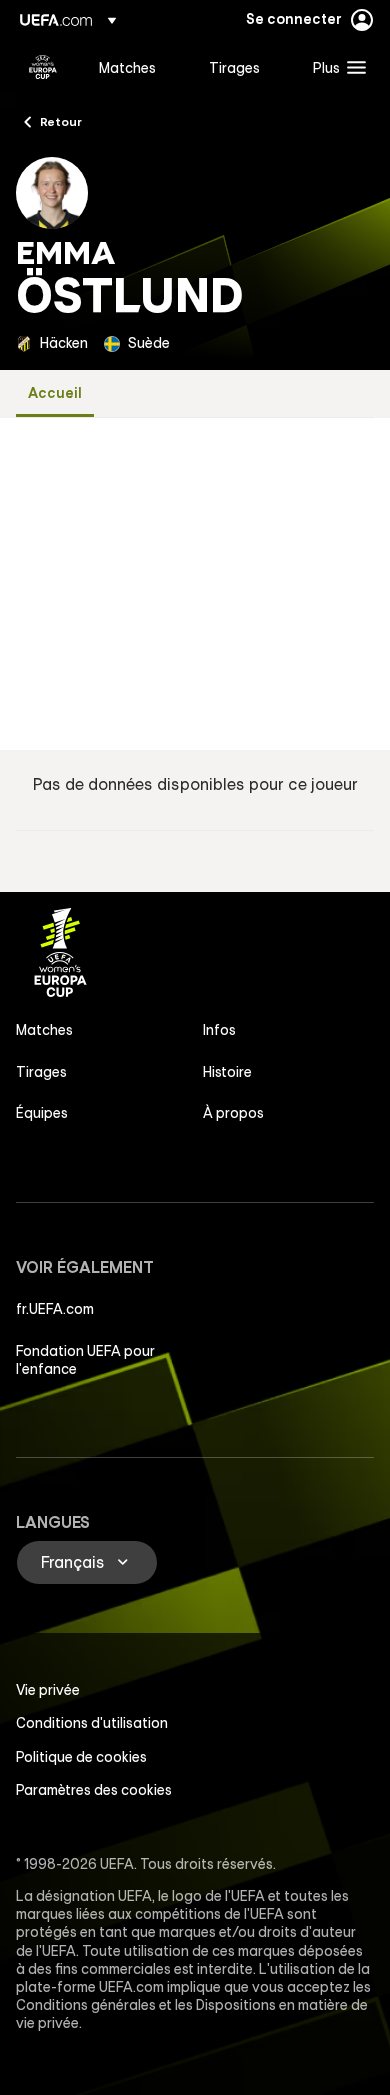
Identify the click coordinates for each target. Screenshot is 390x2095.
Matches (44, 1030)
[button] (335, 67)
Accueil (55, 393)
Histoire (227, 1072)
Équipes (42, 1113)
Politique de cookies (81, 1757)
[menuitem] (137, 67)
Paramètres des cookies (94, 1790)
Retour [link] (61, 121)
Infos (219, 1030)
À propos (233, 1113)
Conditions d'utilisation (92, 1723)
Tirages (41, 1072)
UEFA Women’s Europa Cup (43, 67)
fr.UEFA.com (55, 1309)
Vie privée (48, 1690)
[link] (127, 67)
